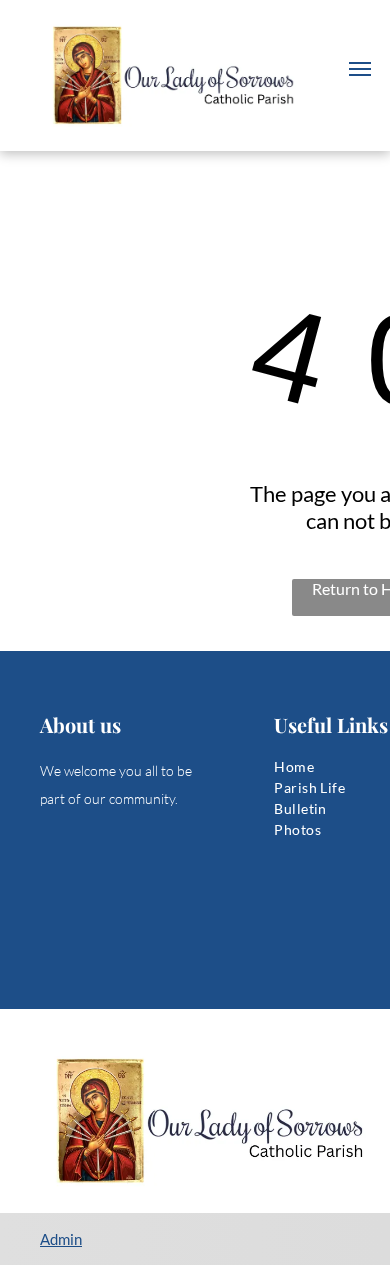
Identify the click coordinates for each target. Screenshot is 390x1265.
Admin (61, 1239)
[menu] (360, 69)
